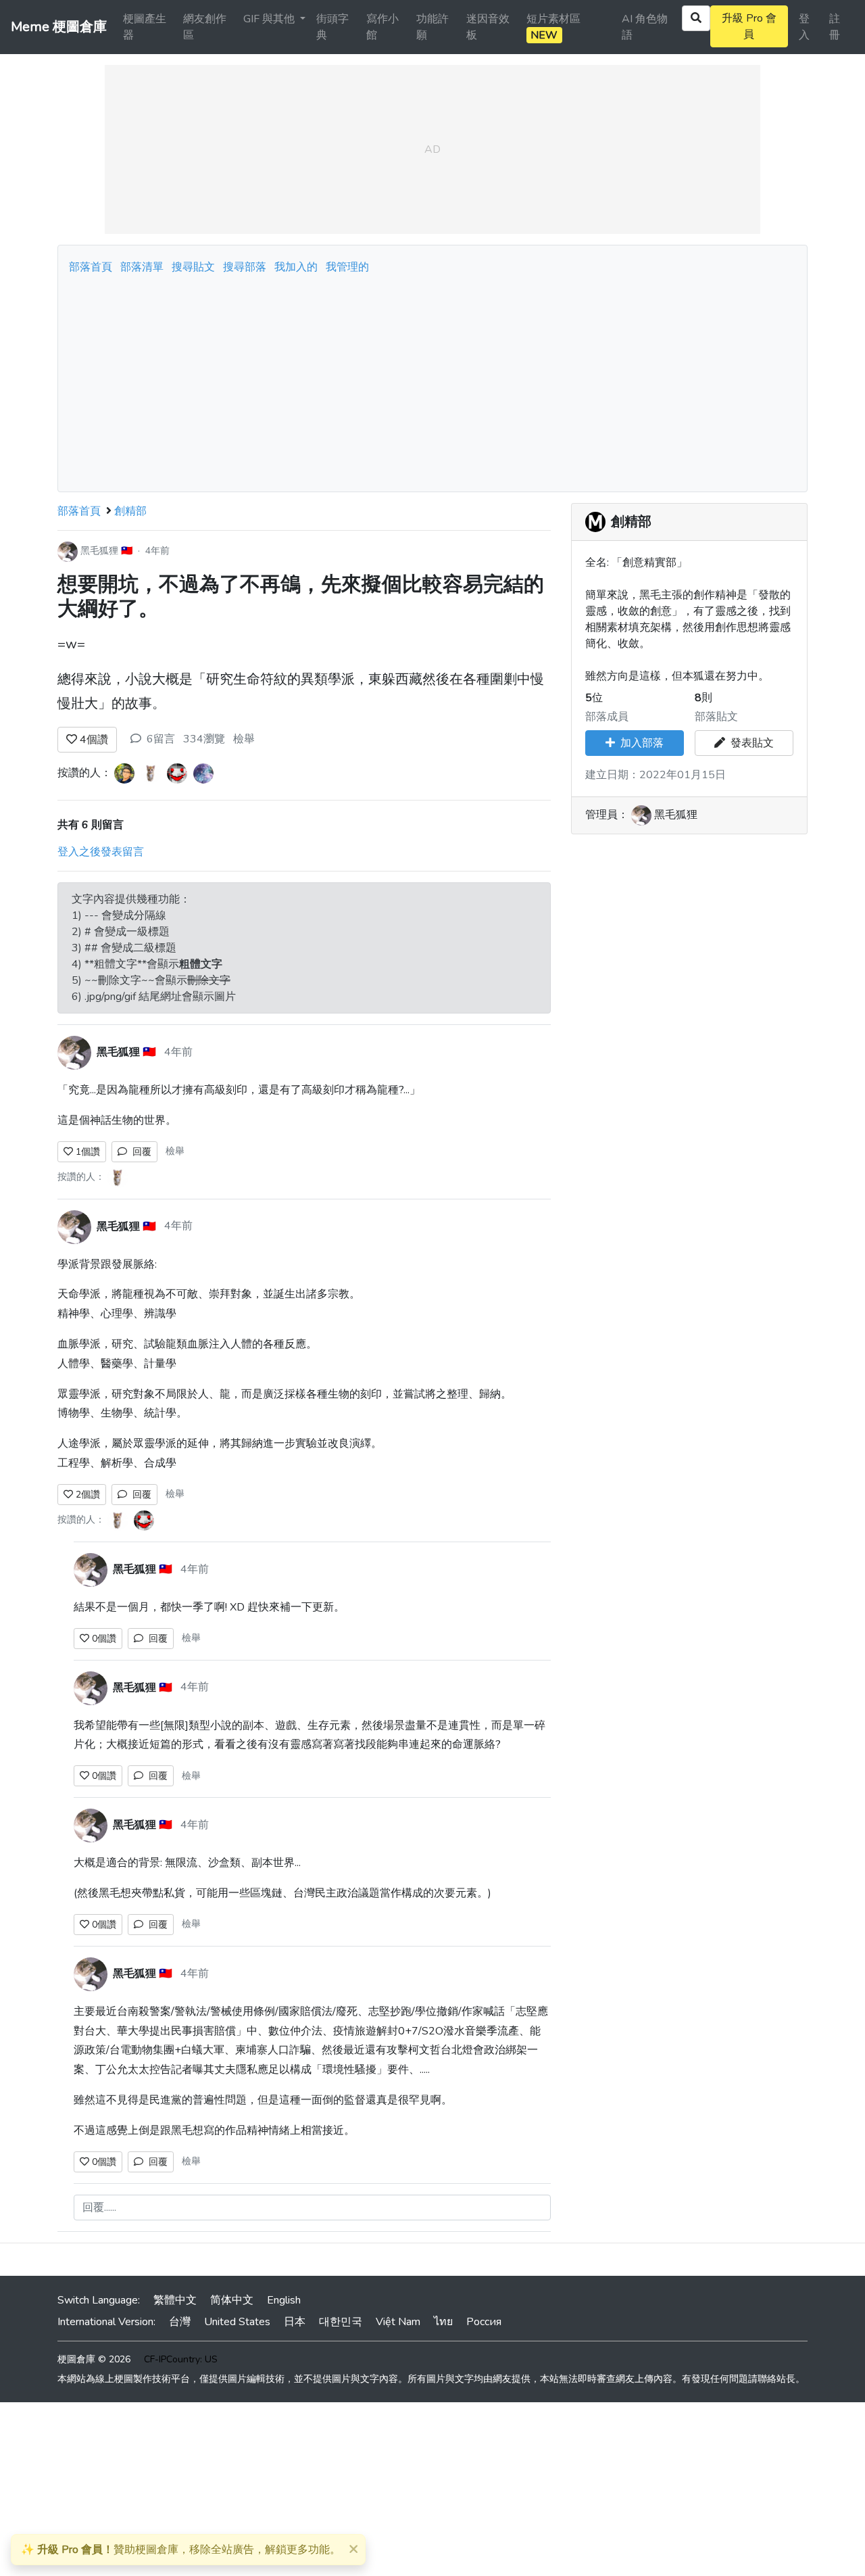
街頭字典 (332, 27)
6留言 (161, 739)
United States (237, 2322)
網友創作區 (205, 27)
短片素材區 (553, 27)
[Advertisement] (432, 379)
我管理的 (347, 267)
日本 (295, 2322)
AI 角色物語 (645, 27)
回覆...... (99, 2208)
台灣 (180, 2322)
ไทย (443, 2322)
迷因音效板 (488, 27)
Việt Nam (398, 2322)
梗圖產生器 (145, 27)
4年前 (157, 551)
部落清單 (142, 267)
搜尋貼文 (195, 267)
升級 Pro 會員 (749, 26)
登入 (804, 27)
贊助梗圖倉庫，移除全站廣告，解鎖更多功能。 (181, 2550)
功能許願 (432, 27)
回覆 (139, 1152)
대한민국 (341, 2322)
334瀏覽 (204, 739)
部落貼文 (716, 717)
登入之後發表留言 (101, 852)
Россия (484, 2322)
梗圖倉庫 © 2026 (94, 2359)
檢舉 (244, 739)
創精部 (130, 511)
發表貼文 (749, 743)
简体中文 (232, 2300)
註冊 (835, 27)
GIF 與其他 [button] (270, 19)
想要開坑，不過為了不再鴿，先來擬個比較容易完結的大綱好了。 (301, 597)
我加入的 (296, 267)
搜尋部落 (246, 267)
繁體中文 (175, 2300)
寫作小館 (382, 27)
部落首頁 (91, 267)
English (284, 2300)
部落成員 (607, 717)
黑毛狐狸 (99, 551)
